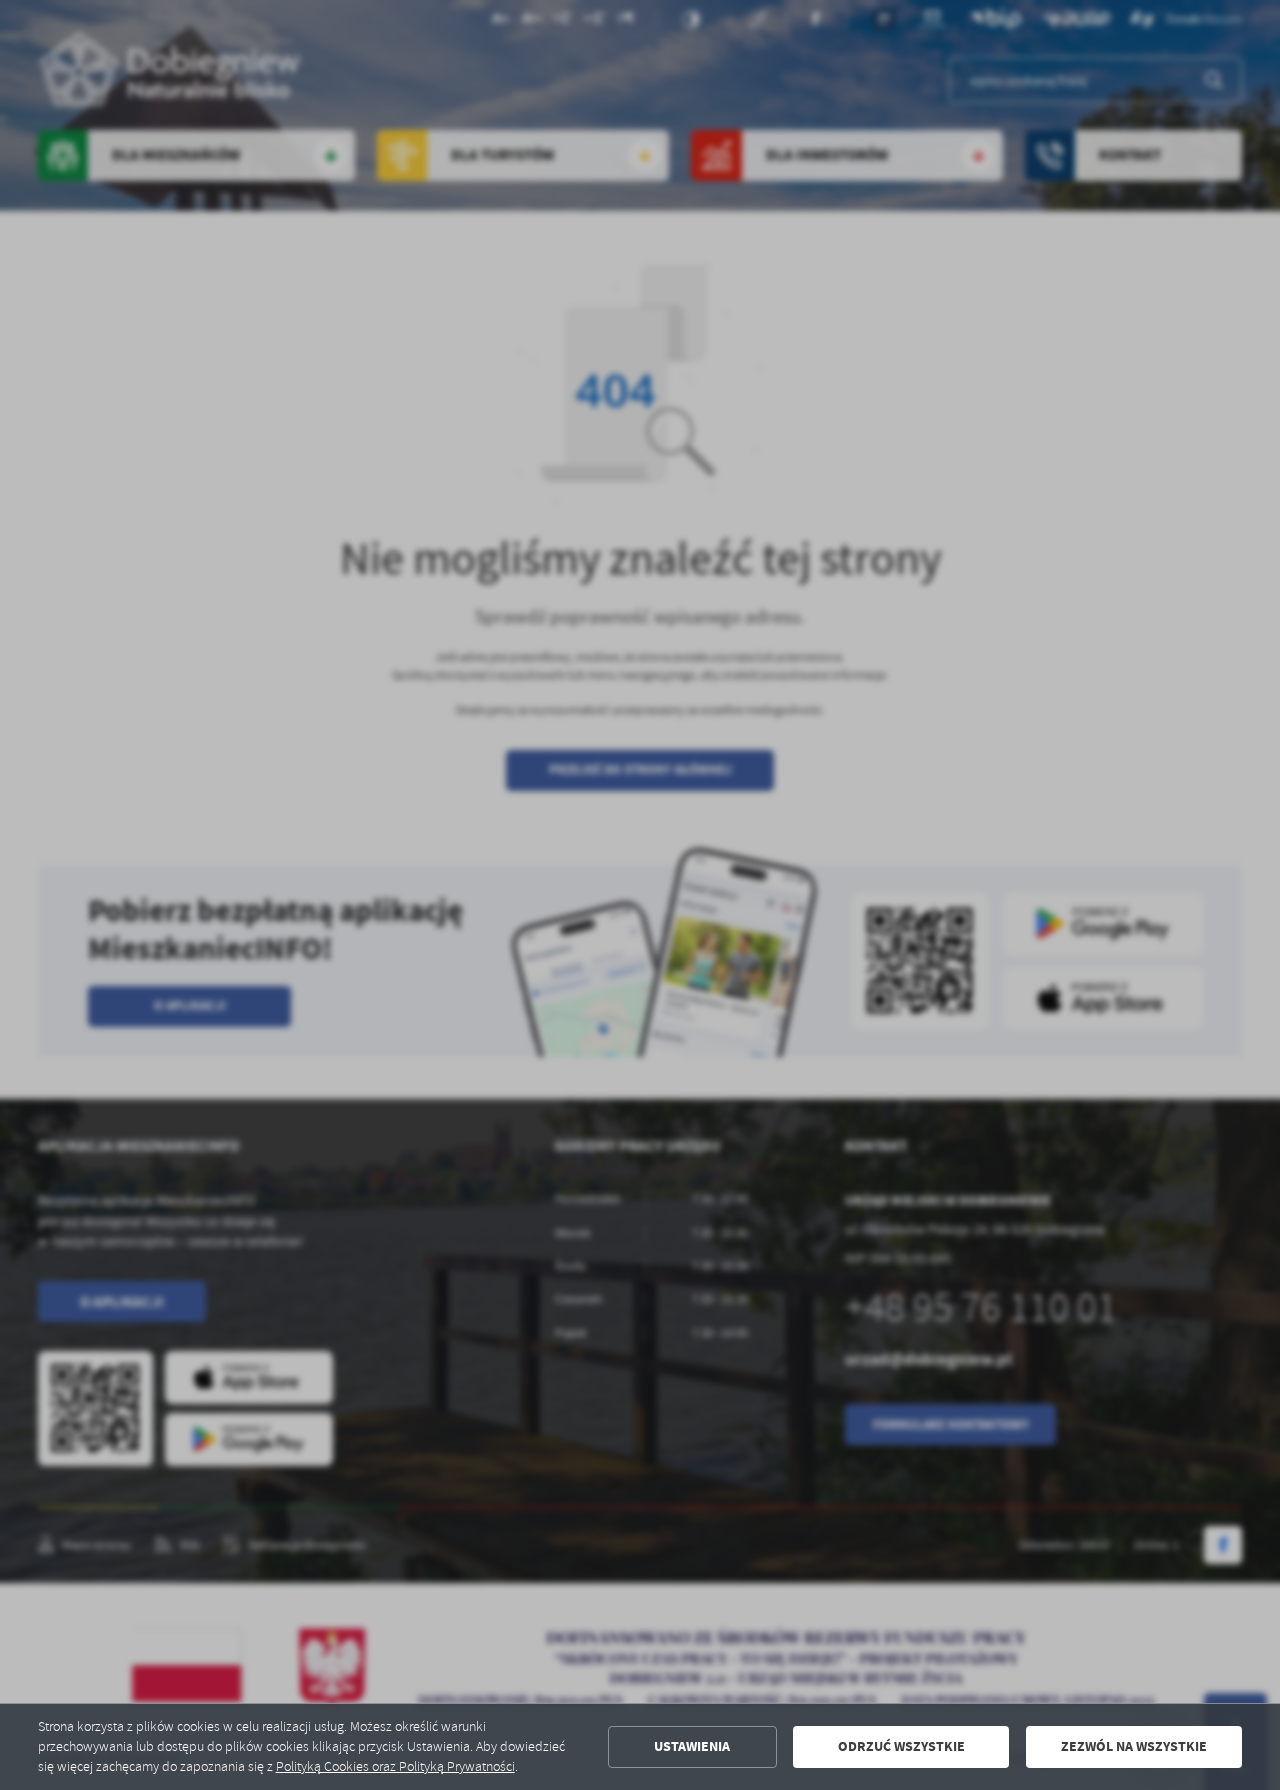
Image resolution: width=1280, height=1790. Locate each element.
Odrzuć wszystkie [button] (901, 1746)
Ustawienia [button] (692, 1746)
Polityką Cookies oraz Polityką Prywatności (395, 1766)
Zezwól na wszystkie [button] (1134, 1746)
